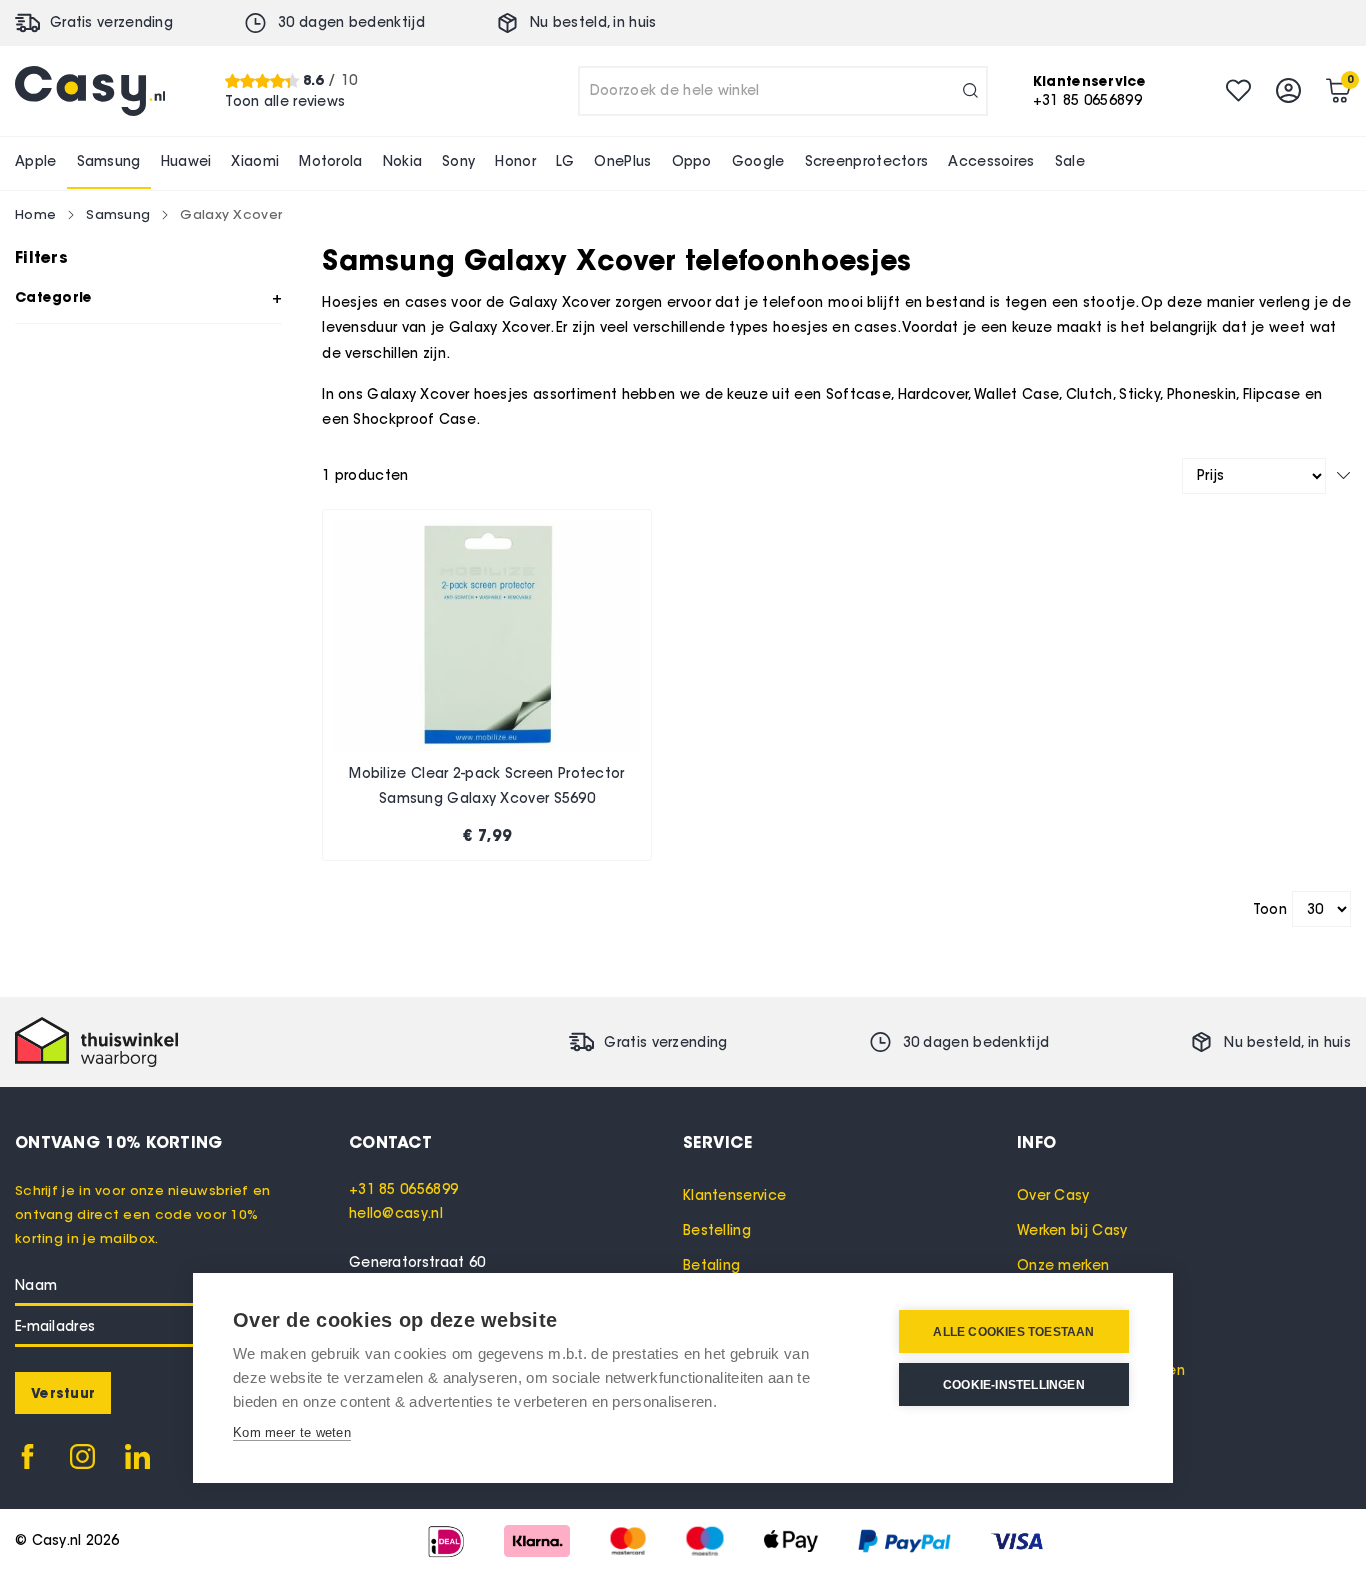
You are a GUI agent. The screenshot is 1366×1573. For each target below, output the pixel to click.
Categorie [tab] (54, 297)
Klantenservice (734, 1195)
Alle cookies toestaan (1013, 1332)
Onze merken (1063, 1265)
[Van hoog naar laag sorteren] (1343, 475)
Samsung (118, 214)
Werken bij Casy (1072, 1230)
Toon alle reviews (285, 100)
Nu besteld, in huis (593, 22)
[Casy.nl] (90, 91)
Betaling (711, 1265)
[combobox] (783, 91)
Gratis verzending (111, 22)
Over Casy (1053, 1195)
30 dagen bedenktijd (351, 22)
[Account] (1288, 90)
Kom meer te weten (292, 1432)
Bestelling (717, 1230)
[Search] (970, 91)
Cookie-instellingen (1014, 1385)
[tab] (516, 1142)
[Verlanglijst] (1238, 90)
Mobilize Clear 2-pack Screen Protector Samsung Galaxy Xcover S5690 (486, 786)
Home (35, 214)
